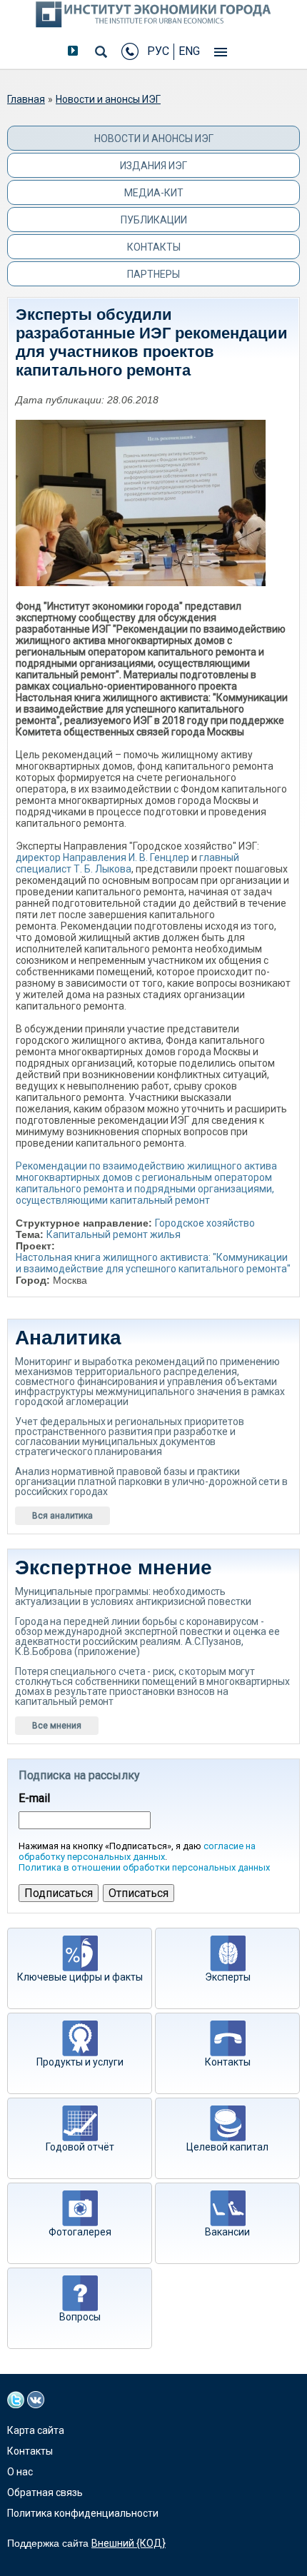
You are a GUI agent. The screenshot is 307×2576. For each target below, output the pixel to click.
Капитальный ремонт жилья (114, 1234)
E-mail (34, 1798)
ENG (189, 51)
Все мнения (57, 1726)
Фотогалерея (80, 2232)
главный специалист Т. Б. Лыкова (127, 863)
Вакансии (227, 2232)
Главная (26, 99)
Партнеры (153, 274)
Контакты (154, 247)
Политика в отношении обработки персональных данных (144, 1867)
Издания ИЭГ (153, 166)
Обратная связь (45, 2492)
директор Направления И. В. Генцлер (102, 857)
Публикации (154, 220)
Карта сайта (36, 2430)
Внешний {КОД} (129, 2543)
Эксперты (228, 1977)
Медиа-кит (154, 193)
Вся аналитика (62, 1516)
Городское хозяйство (205, 1223)
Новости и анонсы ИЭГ (108, 99)
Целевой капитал (227, 2147)
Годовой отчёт (80, 2147)
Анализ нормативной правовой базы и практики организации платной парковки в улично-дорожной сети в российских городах (151, 1481)
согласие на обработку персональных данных (137, 1851)
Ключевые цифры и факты (80, 1977)
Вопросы (80, 2317)
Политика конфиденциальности (83, 2513)
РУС (158, 51)
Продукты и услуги (80, 2062)
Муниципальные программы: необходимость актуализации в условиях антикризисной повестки (133, 1596)
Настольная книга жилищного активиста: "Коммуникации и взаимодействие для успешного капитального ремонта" (153, 1263)
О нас (20, 2472)
